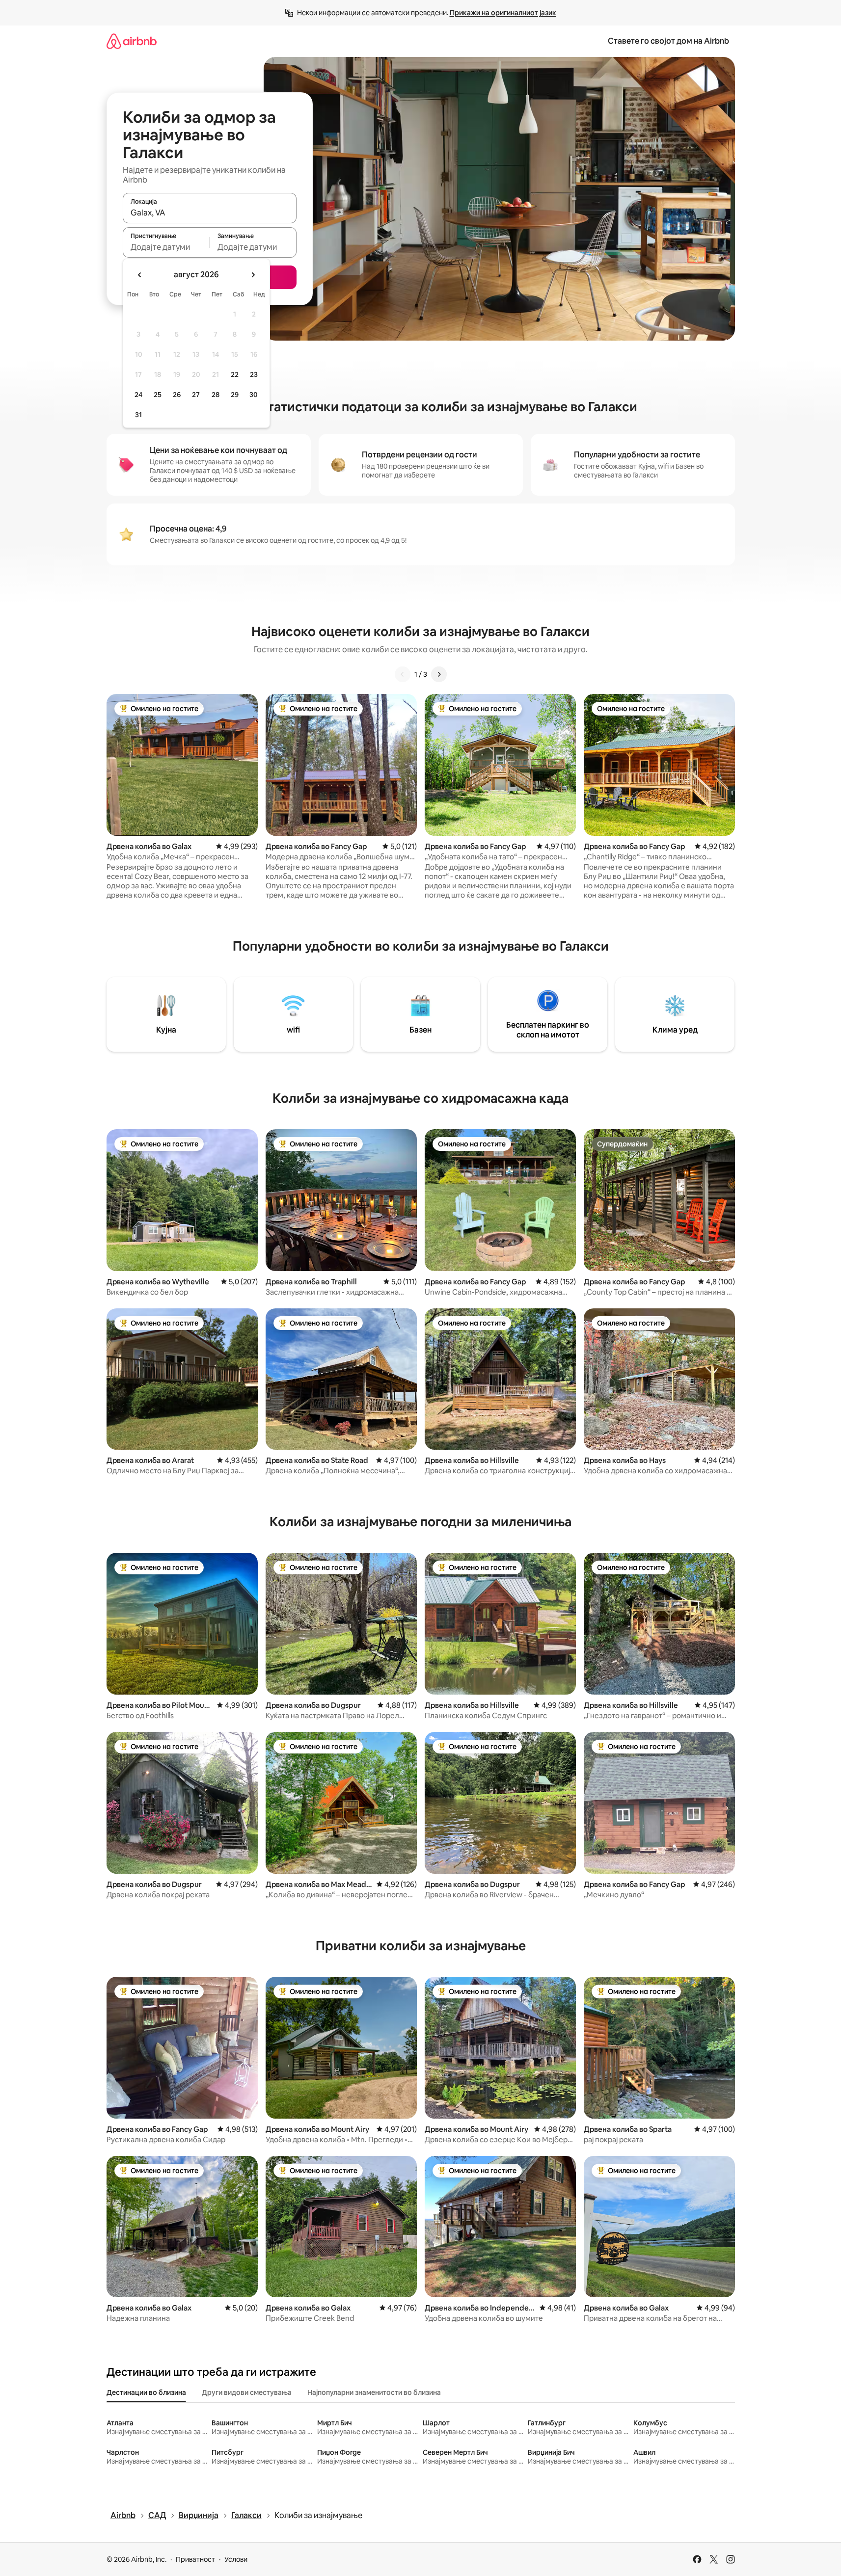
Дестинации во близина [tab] (146, 2392)
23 (254, 374)
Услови (236, 2559)
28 (216, 395)
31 (138, 415)
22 (235, 374)
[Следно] (439, 674)
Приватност (195, 2559)
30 (254, 395)
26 (177, 395)
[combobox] (210, 212)
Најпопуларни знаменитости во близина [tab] (374, 2392)
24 (138, 395)
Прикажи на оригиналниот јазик (503, 13)
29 (235, 395)
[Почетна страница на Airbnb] (132, 41)
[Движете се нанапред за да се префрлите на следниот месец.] (253, 275)
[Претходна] (403, 674)
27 (196, 395)
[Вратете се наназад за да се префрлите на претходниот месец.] (140, 275)
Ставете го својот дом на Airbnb (668, 41)
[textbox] (166, 247)
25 (158, 395)
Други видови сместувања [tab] (247, 2392)
